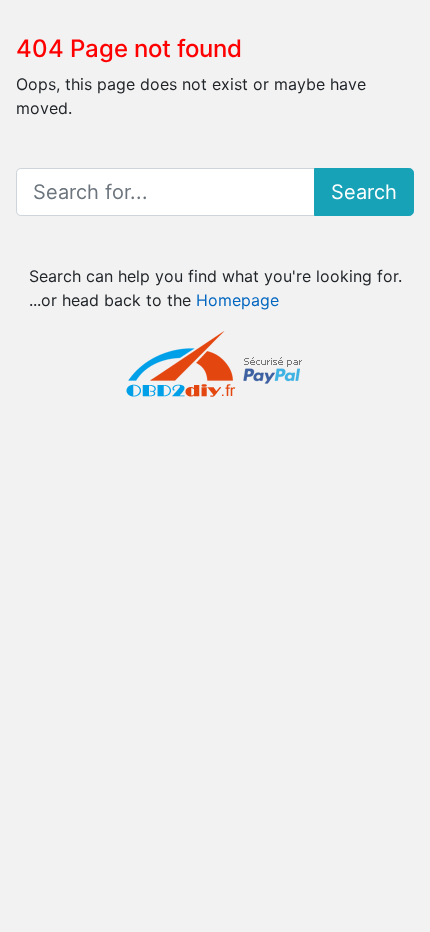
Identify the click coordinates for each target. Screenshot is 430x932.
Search (364, 192)
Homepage (237, 300)
